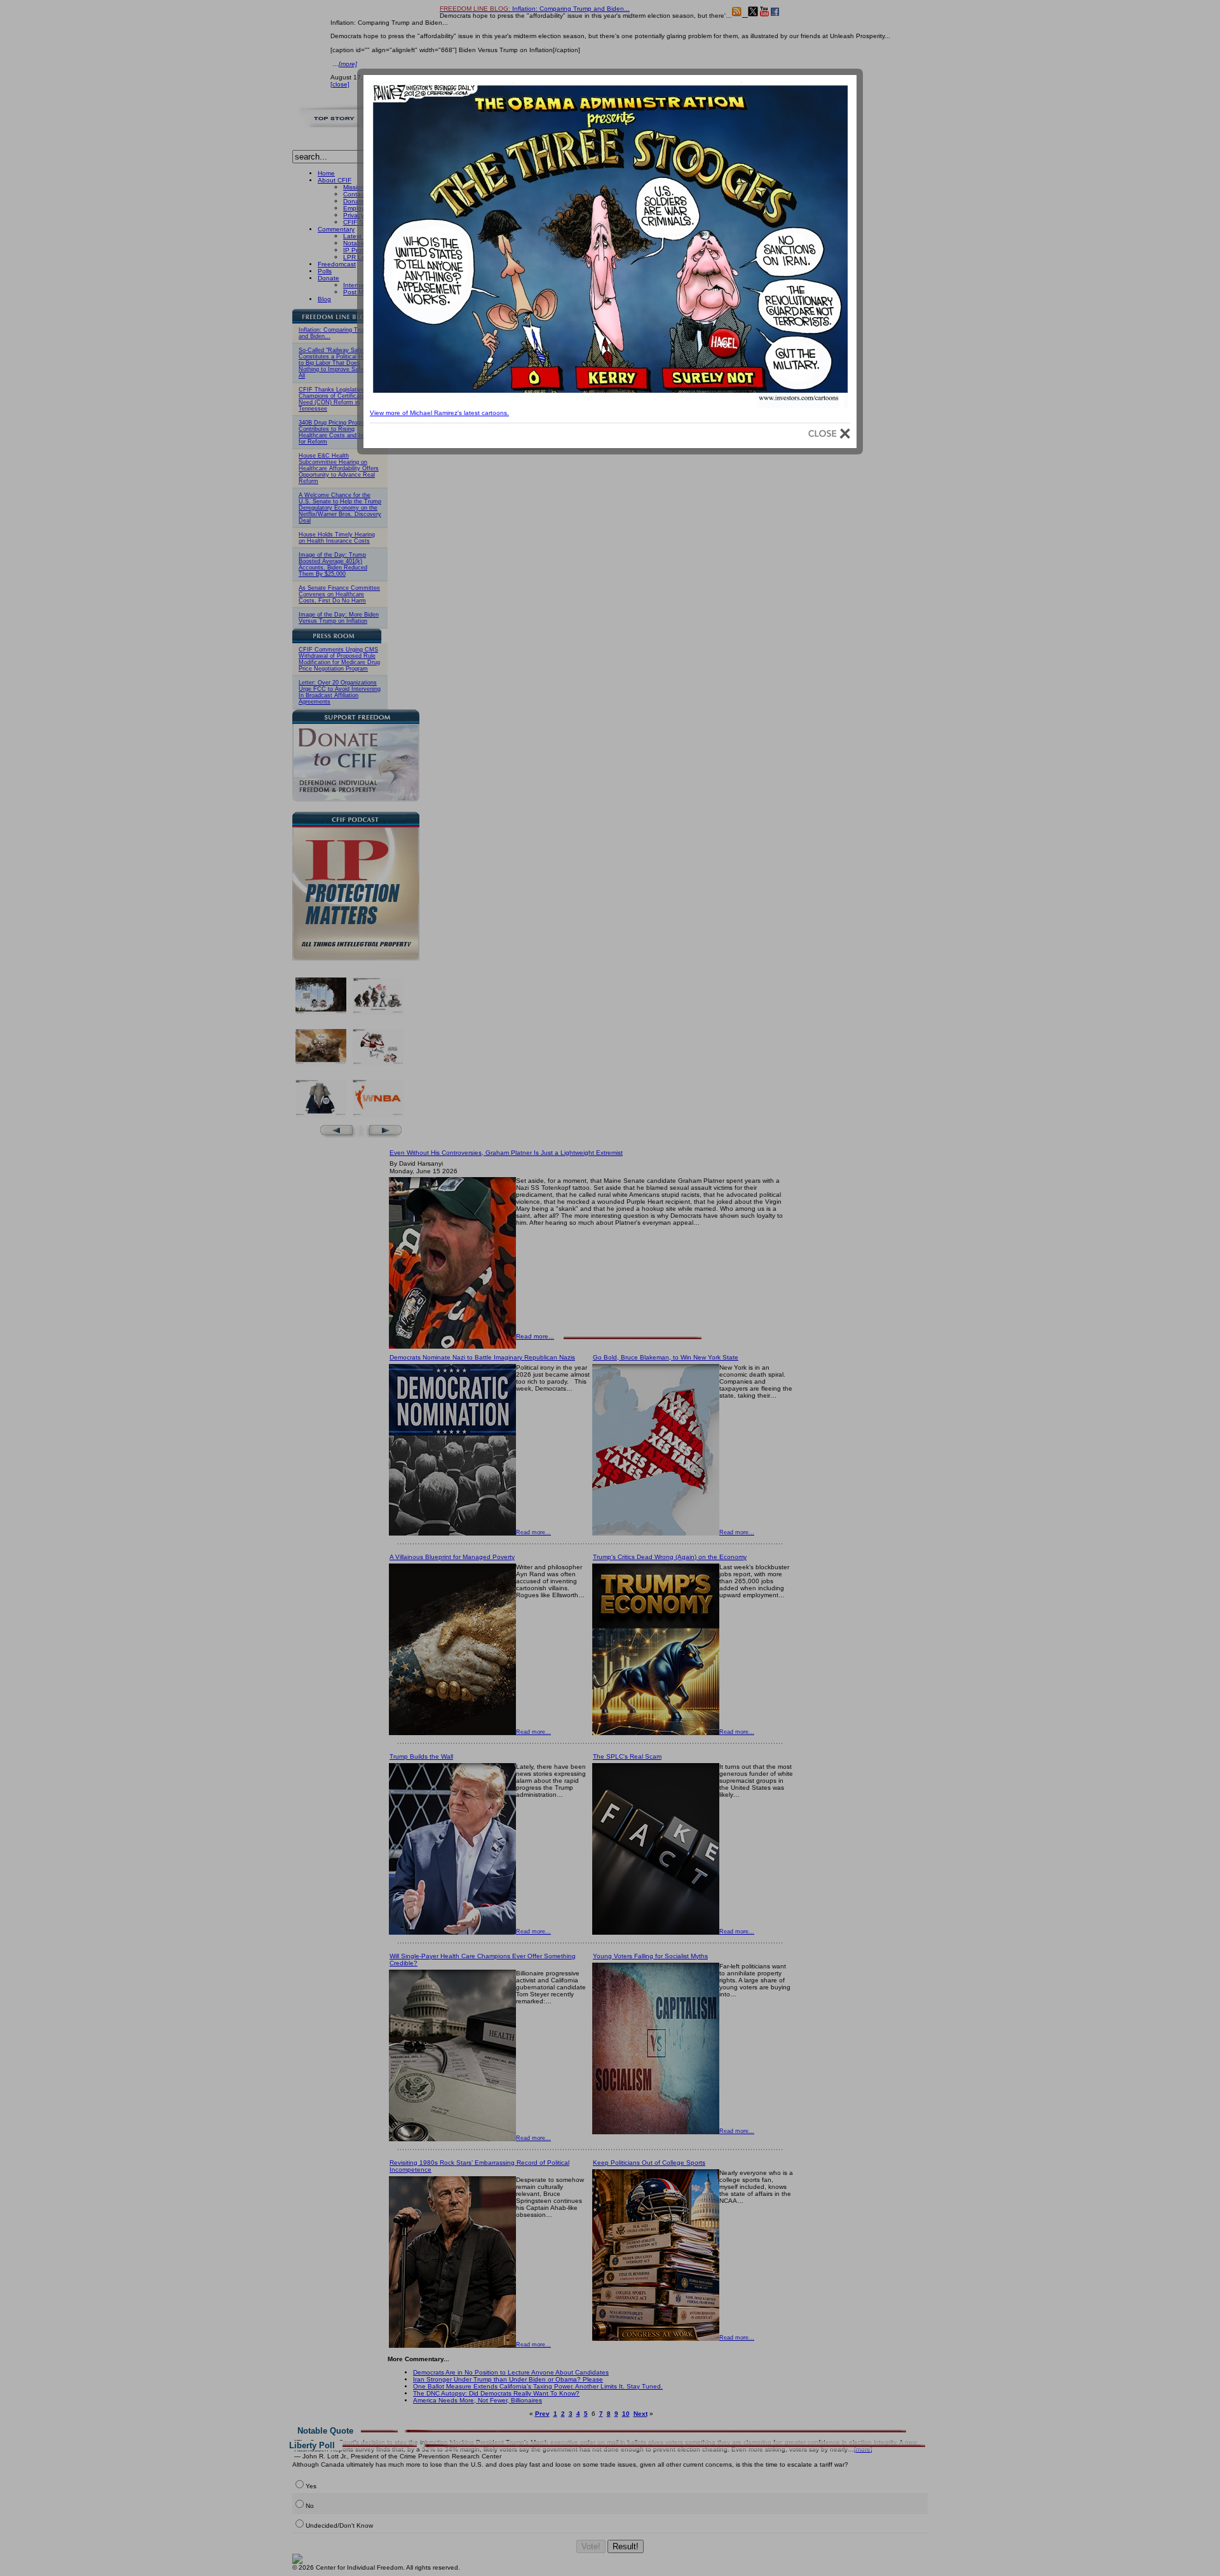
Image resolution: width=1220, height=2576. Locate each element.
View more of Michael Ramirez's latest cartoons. (439, 413)
